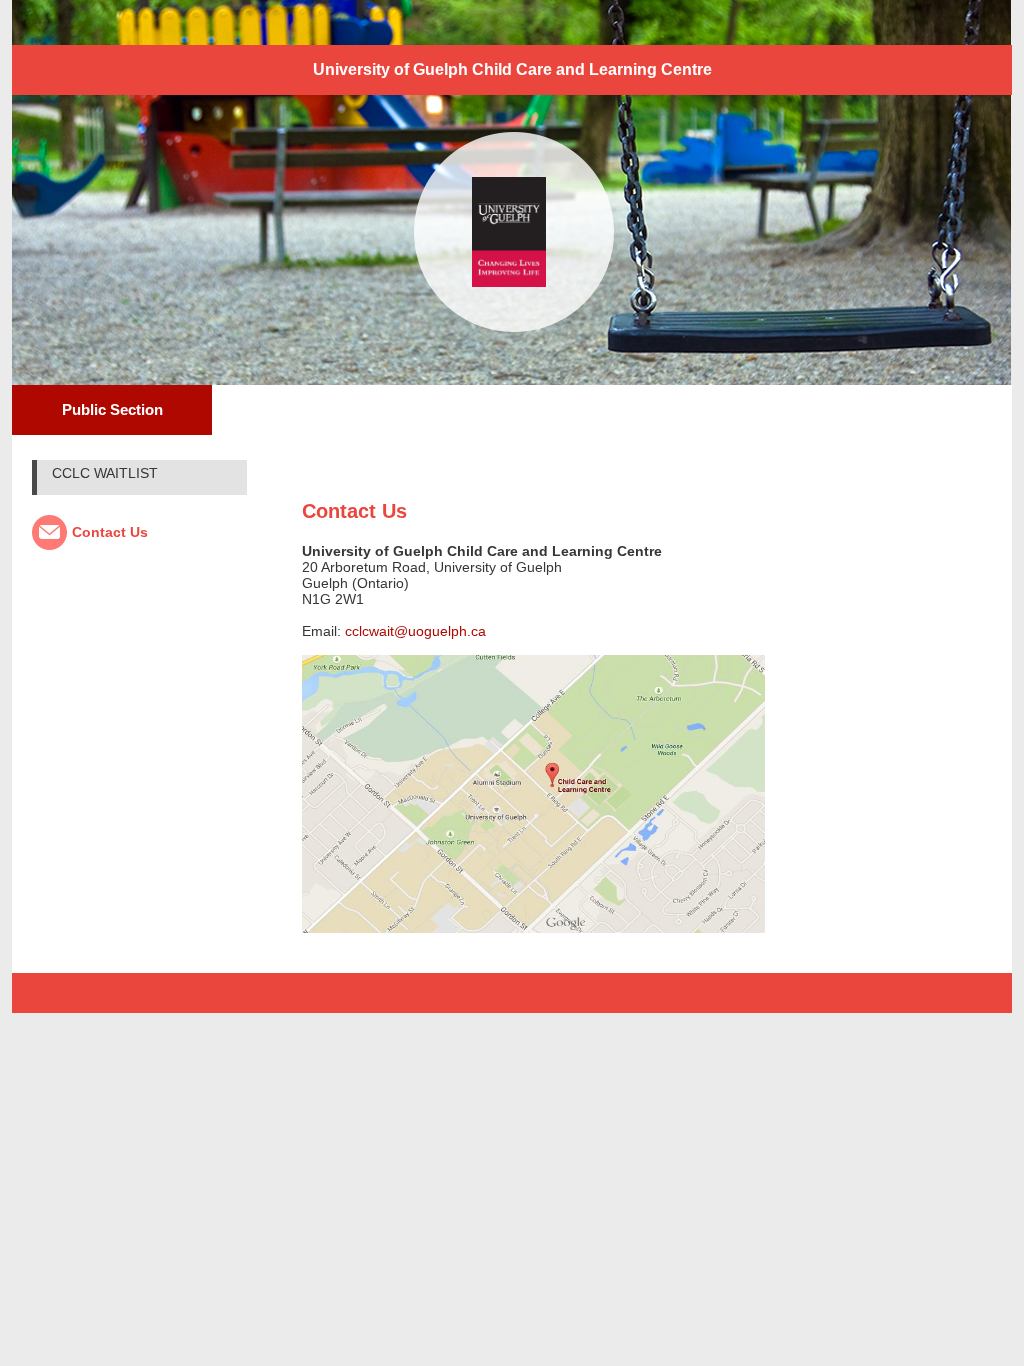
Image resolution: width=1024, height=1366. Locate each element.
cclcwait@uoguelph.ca (415, 631)
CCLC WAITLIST (105, 473)
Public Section (112, 409)
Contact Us (110, 532)
